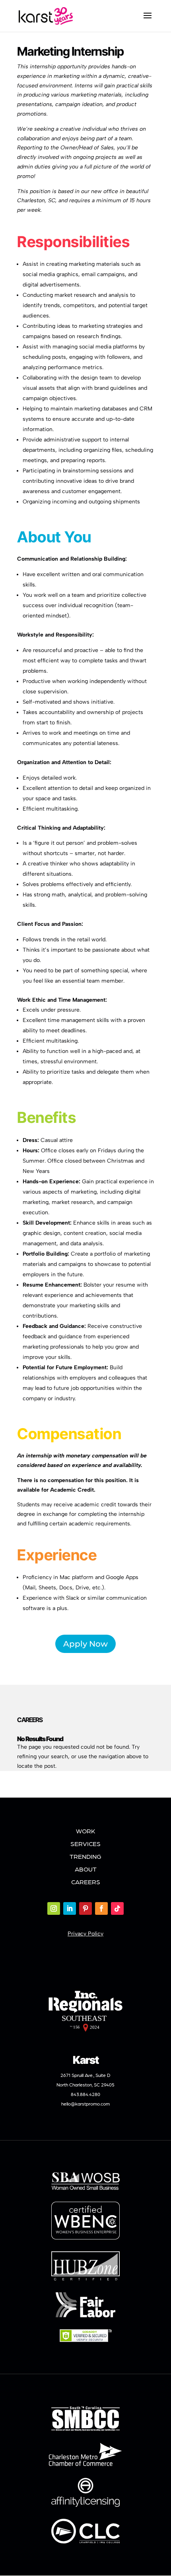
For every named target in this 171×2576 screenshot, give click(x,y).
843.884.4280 (85, 2094)
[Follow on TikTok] (117, 1908)
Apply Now (85, 1644)
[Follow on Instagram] (54, 1908)
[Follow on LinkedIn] (70, 1908)
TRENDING (85, 1856)
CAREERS (86, 1882)
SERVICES (85, 1843)
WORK (85, 1831)
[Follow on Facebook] (101, 1908)
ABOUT (86, 1869)
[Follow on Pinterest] (85, 1908)
